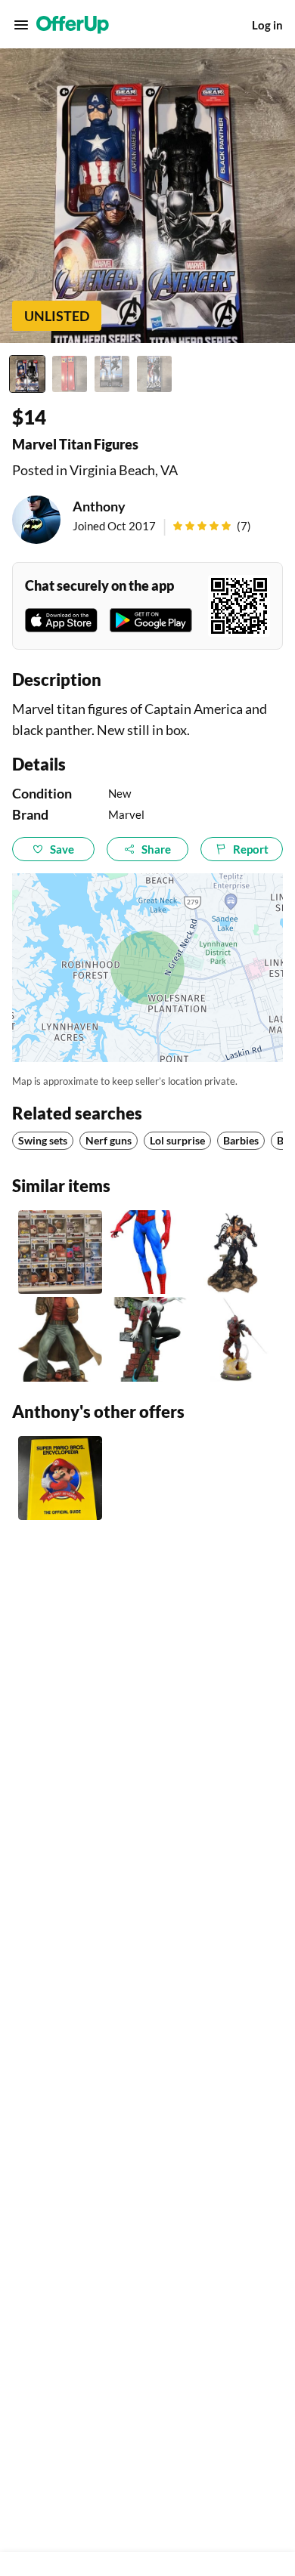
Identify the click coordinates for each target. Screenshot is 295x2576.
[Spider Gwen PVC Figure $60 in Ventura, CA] (147, 1339)
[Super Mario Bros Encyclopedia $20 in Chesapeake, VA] (60, 1478)
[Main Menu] (21, 25)
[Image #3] (112, 374)
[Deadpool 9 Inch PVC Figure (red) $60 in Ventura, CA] (235, 1339)
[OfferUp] (73, 25)
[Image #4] (154, 374)
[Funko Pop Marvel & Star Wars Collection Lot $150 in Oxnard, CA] (60, 1252)
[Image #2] (70, 374)
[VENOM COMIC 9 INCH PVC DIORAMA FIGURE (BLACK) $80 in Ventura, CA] (235, 1252)
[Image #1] (27, 374)
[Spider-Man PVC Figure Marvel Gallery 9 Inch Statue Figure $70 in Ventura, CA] (147, 1252)
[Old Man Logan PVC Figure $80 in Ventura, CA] (60, 1339)
